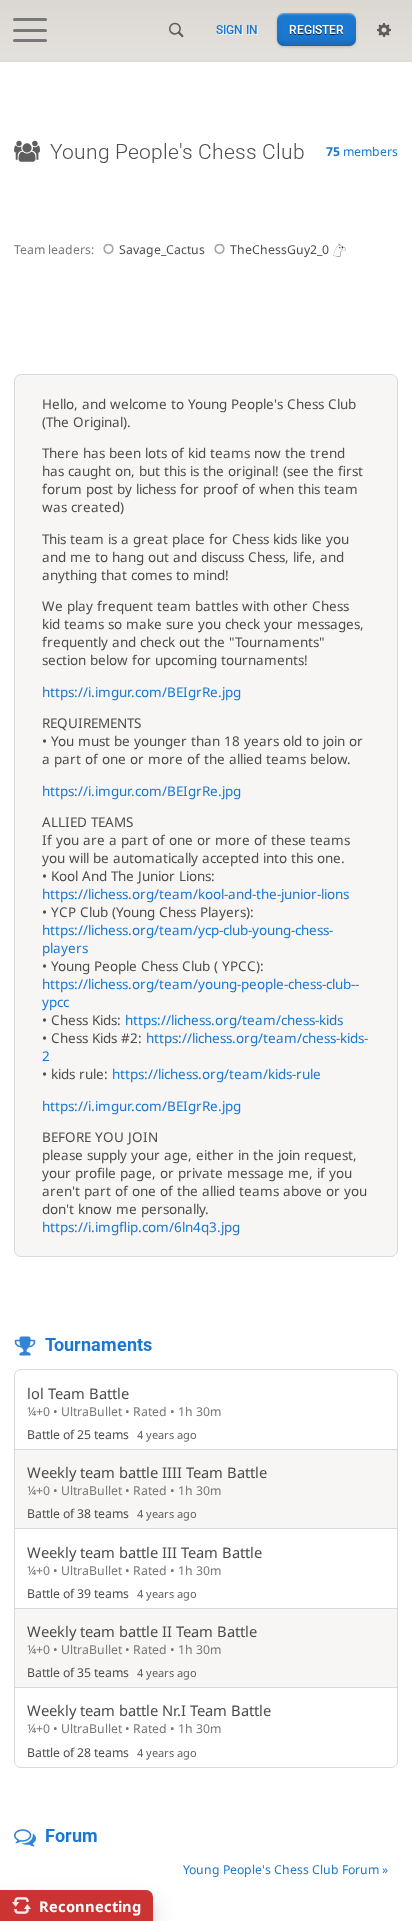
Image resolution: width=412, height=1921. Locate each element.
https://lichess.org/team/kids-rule (216, 1074)
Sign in (237, 30)
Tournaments (98, 1344)
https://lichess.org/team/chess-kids (234, 1020)
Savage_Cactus (162, 249)
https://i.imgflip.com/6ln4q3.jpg (141, 1227)
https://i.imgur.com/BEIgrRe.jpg (141, 692)
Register (316, 30)
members (362, 151)
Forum (71, 1835)
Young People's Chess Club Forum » (285, 1869)
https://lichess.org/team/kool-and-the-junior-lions (195, 894)
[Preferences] (384, 30)
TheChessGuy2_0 (279, 249)
